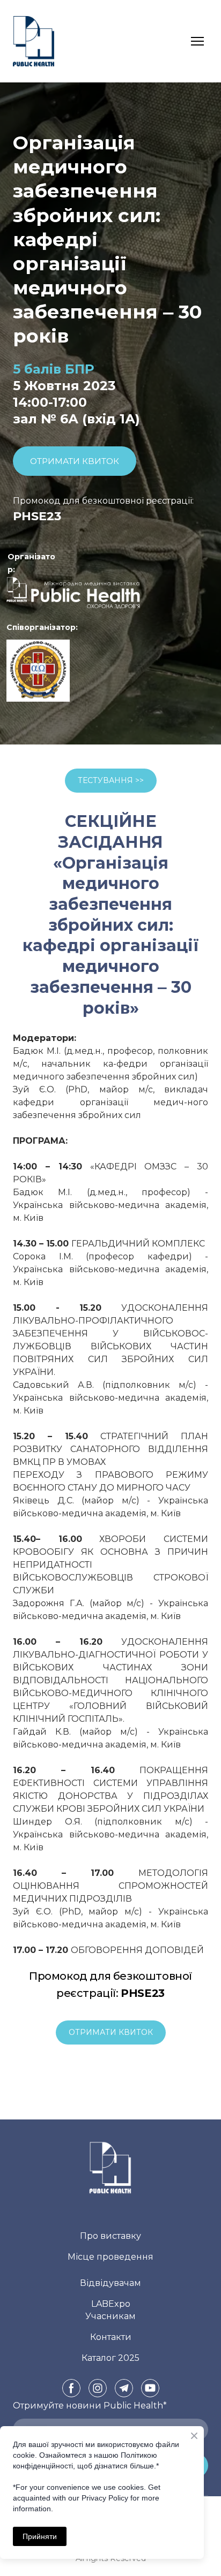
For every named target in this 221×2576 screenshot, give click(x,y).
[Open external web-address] (38, 671)
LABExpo (111, 2304)
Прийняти (40, 2536)
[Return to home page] (34, 41)
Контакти (111, 2337)
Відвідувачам (110, 2283)
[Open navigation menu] (197, 41)
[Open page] (72, 595)
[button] (75, 461)
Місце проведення (110, 2257)
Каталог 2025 (110, 2358)
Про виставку (110, 2236)
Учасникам (110, 2316)
